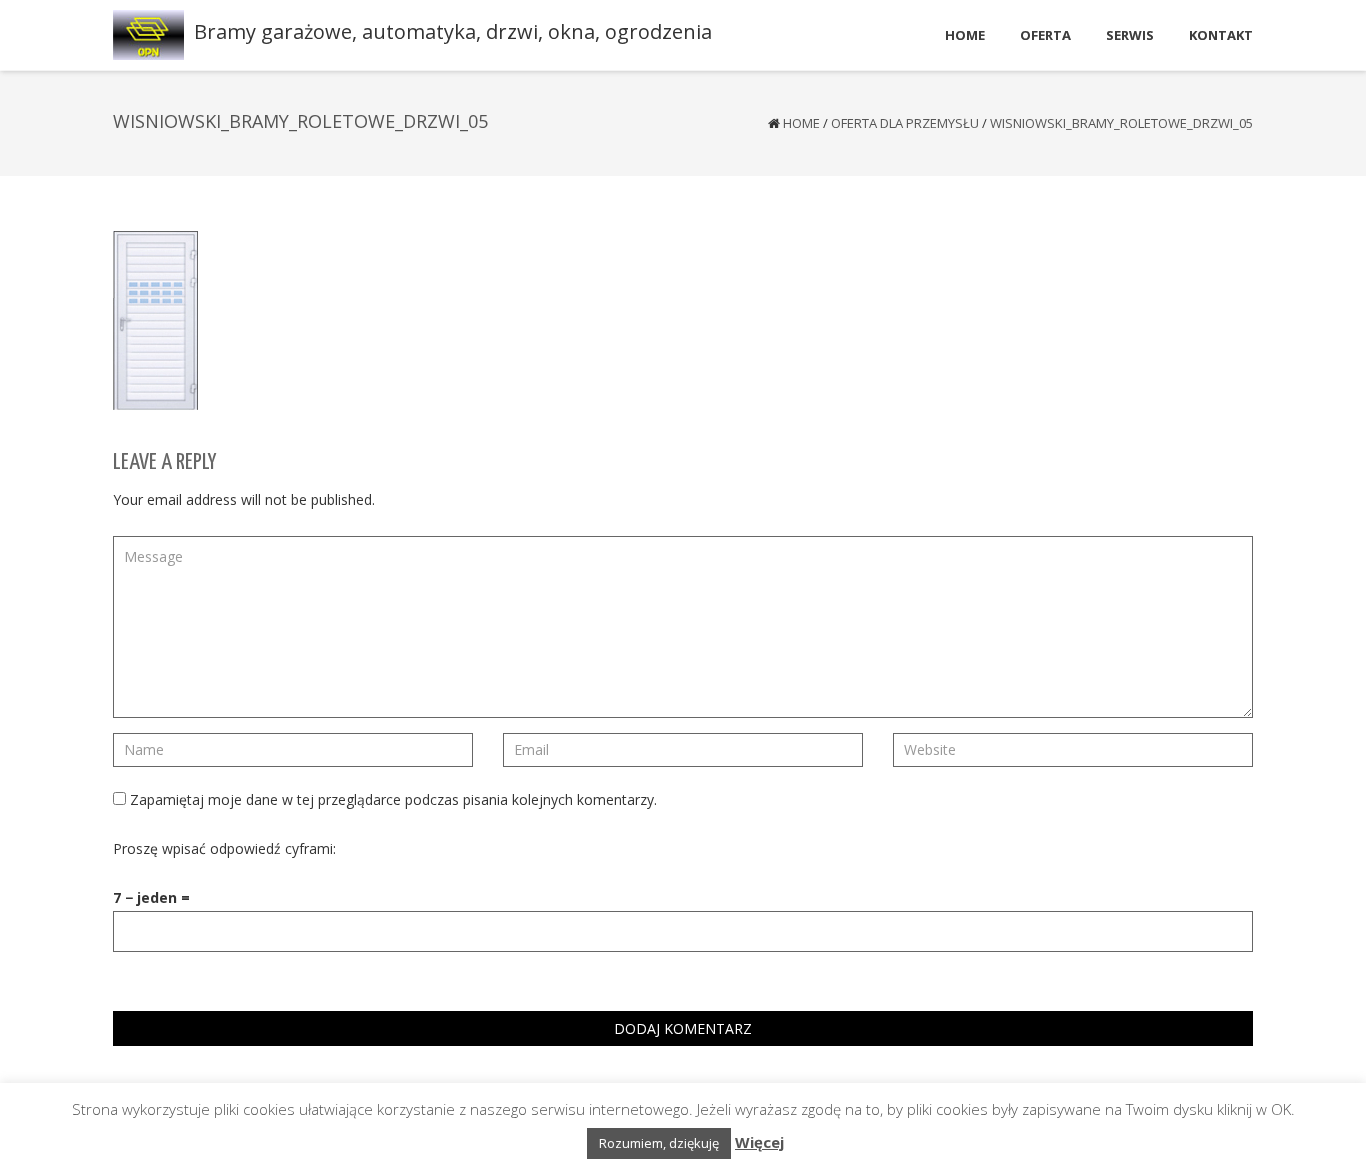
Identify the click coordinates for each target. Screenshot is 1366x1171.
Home (801, 123)
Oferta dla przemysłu (905, 123)
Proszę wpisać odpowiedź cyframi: (224, 848)
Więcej (759, 1142)
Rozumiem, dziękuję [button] (659, 1143)
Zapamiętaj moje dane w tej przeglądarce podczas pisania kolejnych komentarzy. (393, 799)
